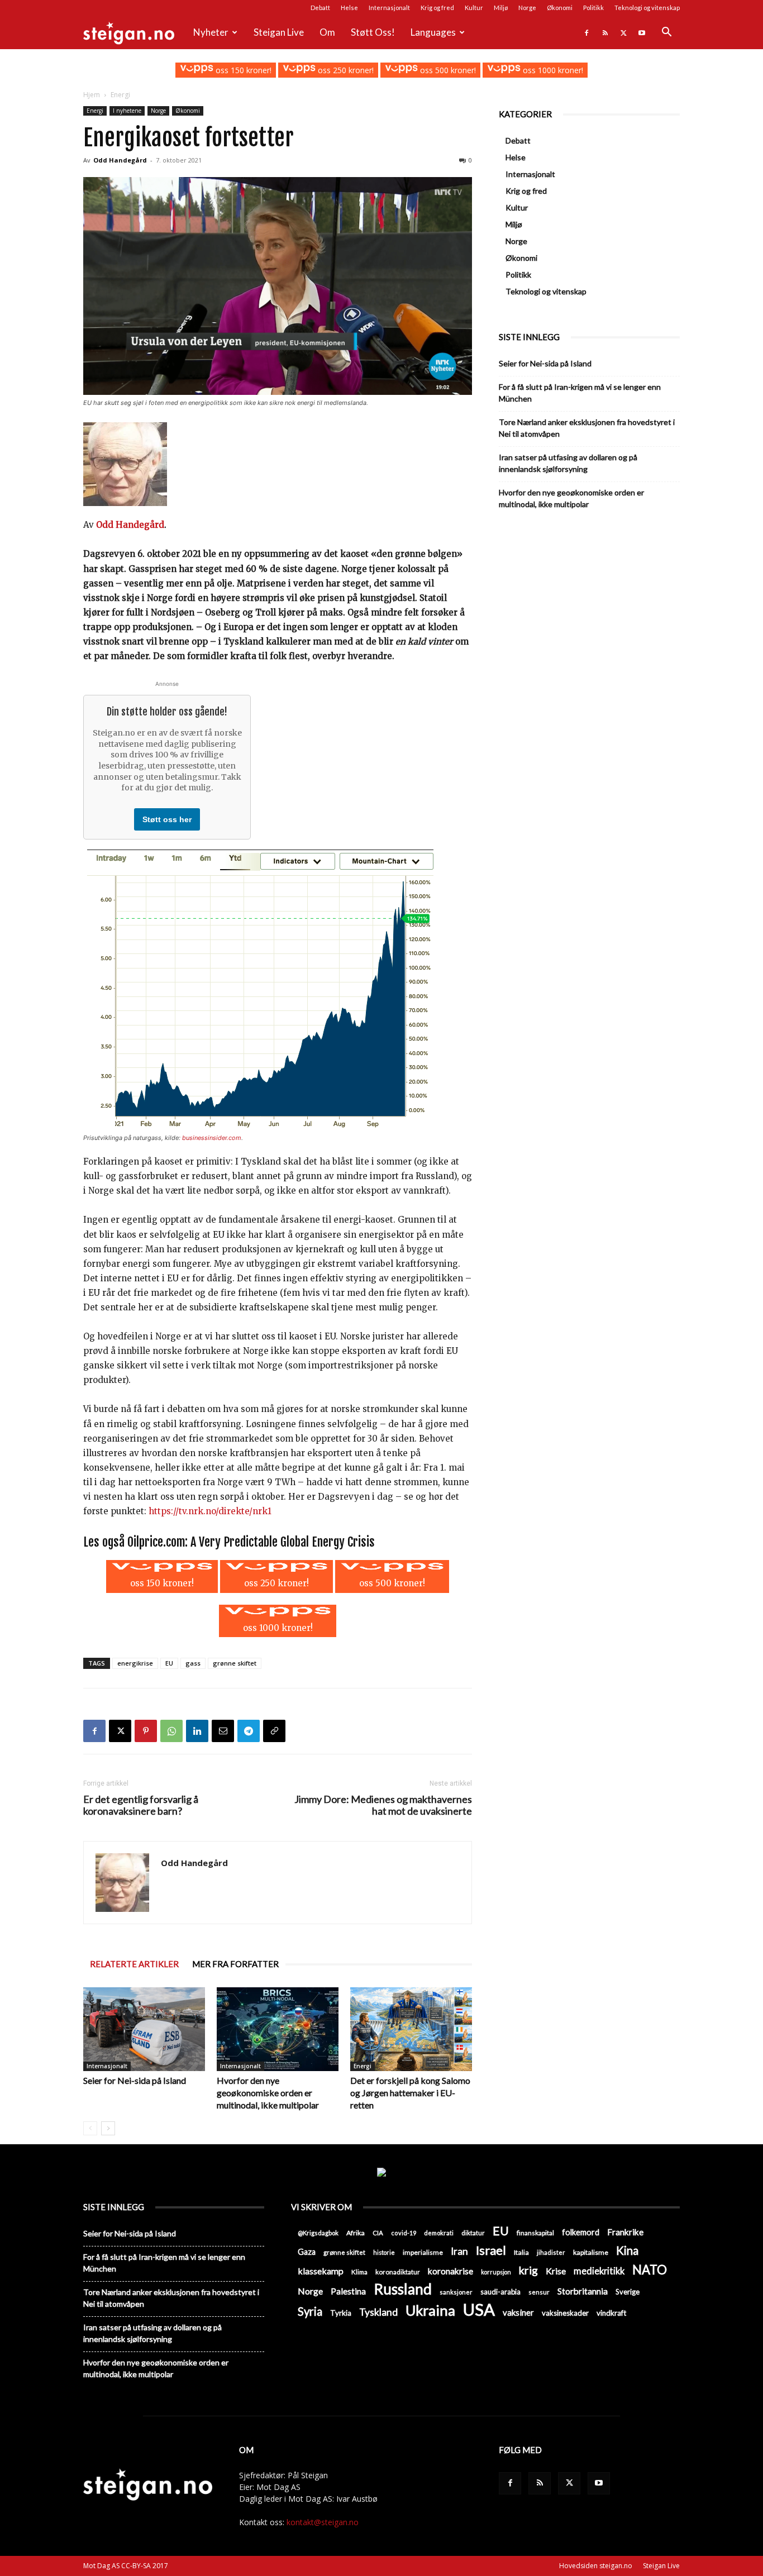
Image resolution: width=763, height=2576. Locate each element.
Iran (459, 2251)
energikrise (135, 1663)
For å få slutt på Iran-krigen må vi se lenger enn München (580, 393)
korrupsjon (496, 2272)
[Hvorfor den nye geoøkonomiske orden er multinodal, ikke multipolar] (278, 2029)
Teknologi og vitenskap (647, 8)
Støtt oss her (167, 819)
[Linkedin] (197, 1731)
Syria (310, 2312)
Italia (521, 2252)
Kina (627, 2251)
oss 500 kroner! (447, 70)
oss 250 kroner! (345, 70)
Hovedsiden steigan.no (596, 2566)
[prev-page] (90, 2128)
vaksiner (518, 2312)
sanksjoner (456, 2292)
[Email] (223, 1731)
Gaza (307, 2252)
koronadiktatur (398, 2272)
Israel (491, 2250)
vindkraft (611, 2313)
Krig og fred (437, 8)
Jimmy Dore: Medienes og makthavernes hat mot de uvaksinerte (383, 1805)
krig (528, 2270)
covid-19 (404, 2233)
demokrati (439, 2233)
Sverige (628, 2292)
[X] (623, 32)
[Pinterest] (146, 1731)
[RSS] (605, 32)
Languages (433, 32)
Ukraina (430, 2310)
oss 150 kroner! (242, 70)
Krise (556, 2271)
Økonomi (560, 8)
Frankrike (625, 2232)
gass (193, 1663)
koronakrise (450, 2271)
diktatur (473, 2233)
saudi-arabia (500, 2292)
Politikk (593, 8)
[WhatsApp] (171, 1731)
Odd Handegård (120, 160)
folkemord (581, 2232)
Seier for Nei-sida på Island (135, 2080)
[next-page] (108, 2128)
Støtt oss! (373, 32)
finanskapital (535, 2233)
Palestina (348, 2291)
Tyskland (378, 2312)
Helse (349, 8)
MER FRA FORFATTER (235, 1964)
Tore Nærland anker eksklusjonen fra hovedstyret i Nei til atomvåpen (587, 428)
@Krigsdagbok (318, 2233)
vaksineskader (565, 2313)
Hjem (92, 95)
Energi (95, 111)
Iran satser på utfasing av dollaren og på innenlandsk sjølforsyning (568, 463)
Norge (527, 8)
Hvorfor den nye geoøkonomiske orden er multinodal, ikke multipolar (268, 2093)
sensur (539, 2292)
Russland (403, 2289)
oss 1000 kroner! (552, 70)
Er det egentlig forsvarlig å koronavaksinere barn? (141, 1805)
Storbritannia (583, 2291)
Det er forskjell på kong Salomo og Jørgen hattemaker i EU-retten (410, 2093)
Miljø (501, 8)
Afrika (356, 2233)
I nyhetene (127, 111)
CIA (378, 2233)
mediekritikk (599, 2271)
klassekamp (321, 2271)
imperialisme (423, 2252)
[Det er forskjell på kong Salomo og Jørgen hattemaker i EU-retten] (411, 2029)
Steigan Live (279, 32)
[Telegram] (249, 1731)
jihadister (551, 2252)
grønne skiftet (235, 1663)
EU (169, 1663)
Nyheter (211, 32)
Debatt (320, 8)
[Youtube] (642, 32)
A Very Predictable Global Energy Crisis (283, 1542)
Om (327, 32)
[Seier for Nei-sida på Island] (144, 2029)
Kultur (474, 8)
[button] (666, 33)
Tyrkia (341, 2313)
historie (384, 2252)
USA (479, 2309)
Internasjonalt (389, 8)
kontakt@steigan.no (323, 2522)
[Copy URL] (274, 1731)
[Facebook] (586, 32)
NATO (650, 2270)
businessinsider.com (212, 1138)
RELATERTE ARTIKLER (134, 1964)
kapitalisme (591, 2252)
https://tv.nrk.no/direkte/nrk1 (210, 1511)
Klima (359, 2272)
